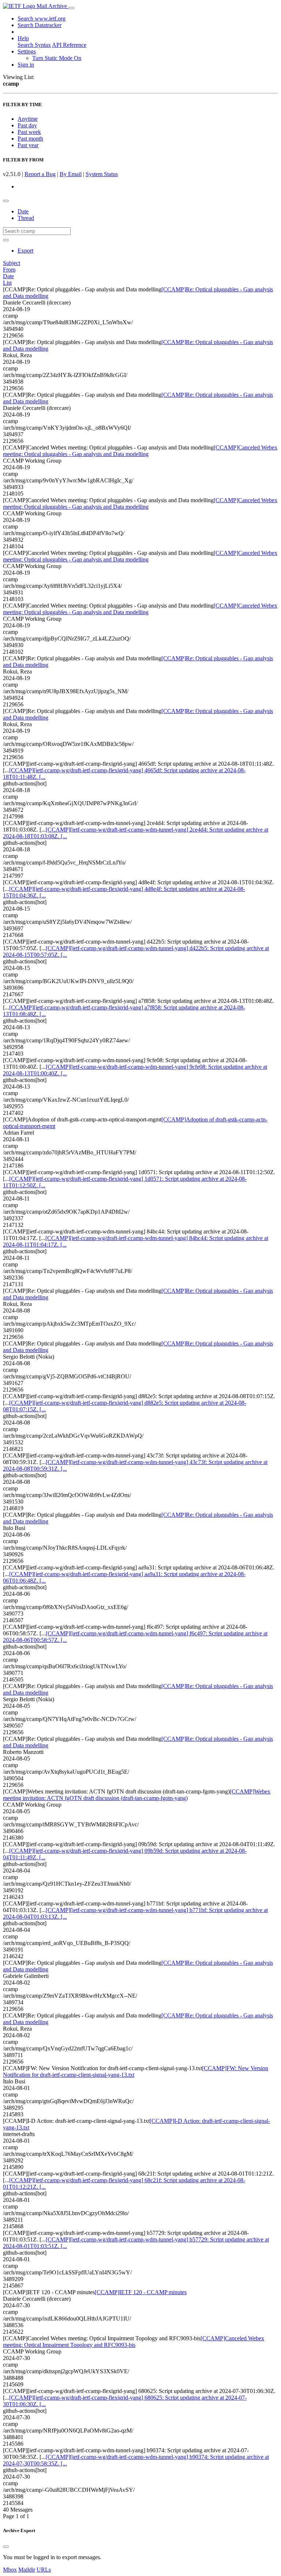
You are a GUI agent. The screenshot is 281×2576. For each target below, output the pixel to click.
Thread (26, 218)
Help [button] (23, 38)
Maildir (27, 2570)
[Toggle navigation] (71, 8)
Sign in (26, 65)
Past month (30, 139)
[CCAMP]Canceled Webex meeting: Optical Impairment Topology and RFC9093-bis (134, 2342)
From (9, 270)
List (7, 283)
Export (25, 251)
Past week (29, 132)
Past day (27, 125)
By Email (71, 174)
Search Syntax (34, 45)
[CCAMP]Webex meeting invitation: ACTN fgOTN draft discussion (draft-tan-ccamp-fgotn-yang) (137, 1795)
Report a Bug (40, 174)
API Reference (69, 45)
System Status (102, 174)
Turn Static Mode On (57, 58)
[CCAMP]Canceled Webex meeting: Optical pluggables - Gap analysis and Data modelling (140, 451)
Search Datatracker (40, 25)
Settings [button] (27, 51)
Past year (28, 145)
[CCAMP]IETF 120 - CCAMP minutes (141, 2292)
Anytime (28, 119)
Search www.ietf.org (42, 18)
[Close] (6, 2547)
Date (23, 211)
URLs (44, 2570)
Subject (12, 263)
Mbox (10, 2570)
